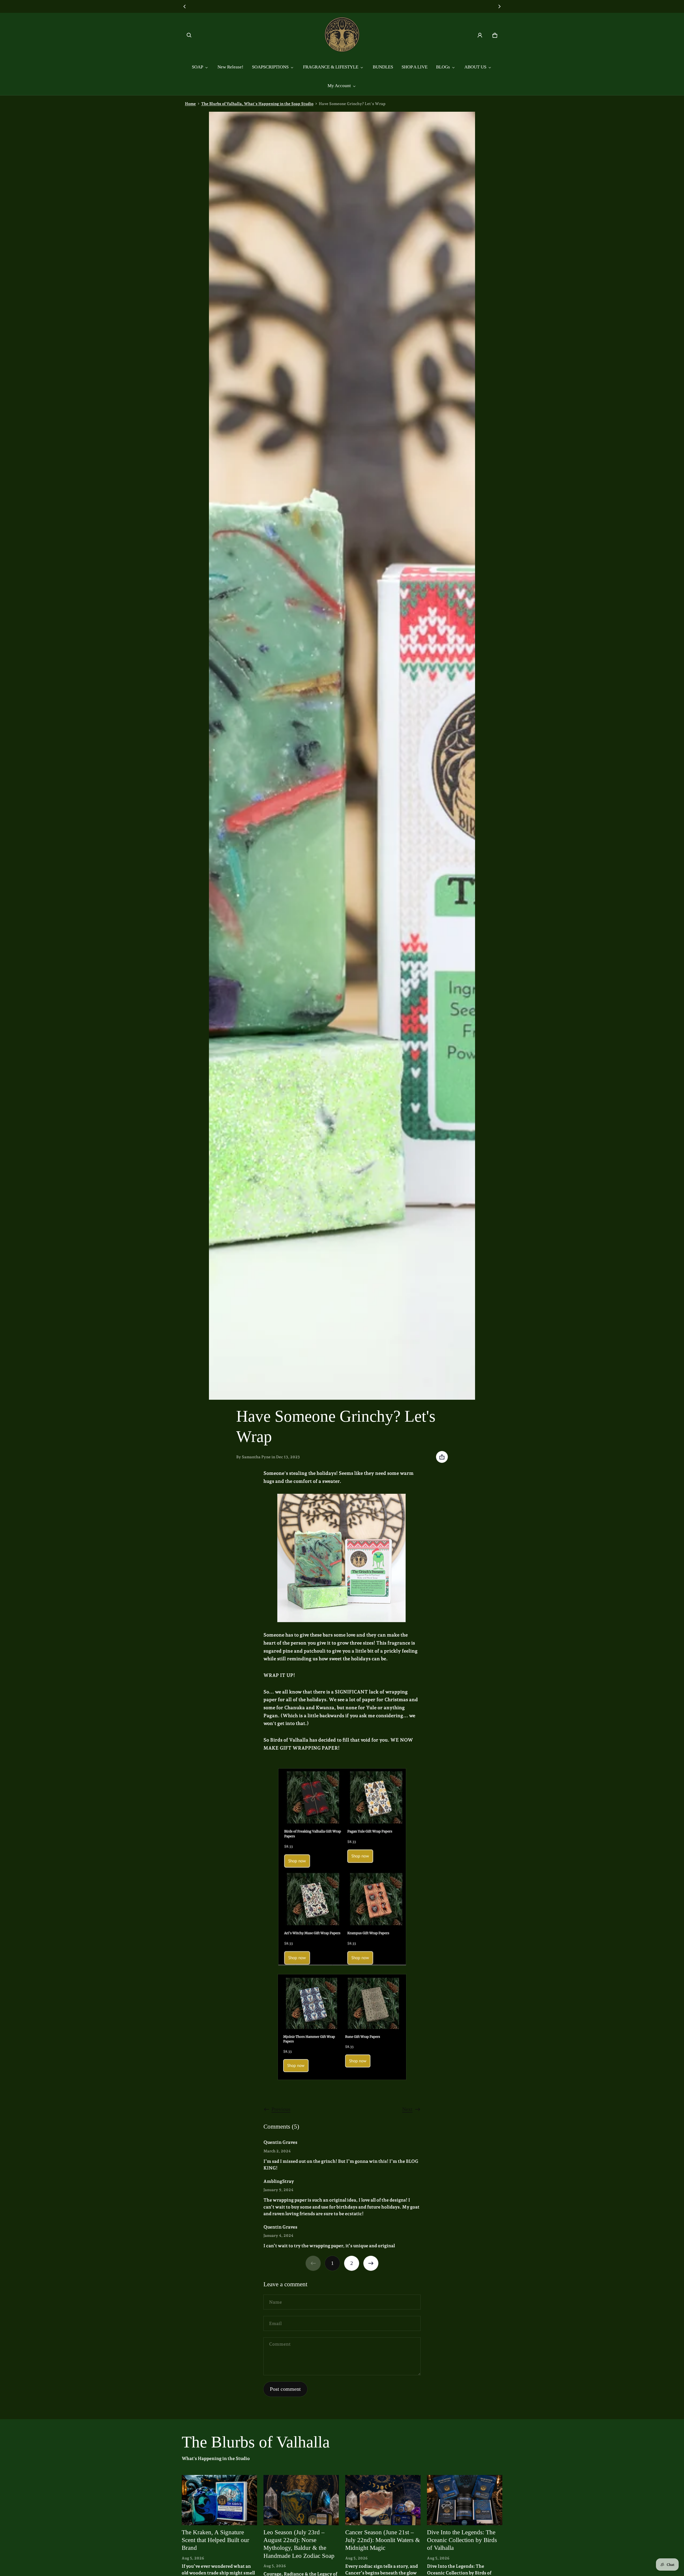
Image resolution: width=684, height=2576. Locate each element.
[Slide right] (499, 6)
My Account (339, 86)
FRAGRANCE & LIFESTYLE (331, 67)
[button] (189, 35)
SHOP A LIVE (415, 67)
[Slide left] (185, 6)
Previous (281, 2109)
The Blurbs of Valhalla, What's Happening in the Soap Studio (257, 104)
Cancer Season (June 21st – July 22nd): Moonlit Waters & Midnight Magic (383, 2540)
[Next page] (371, 2263)
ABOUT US (475, 67)
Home (190, 104)
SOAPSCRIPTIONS (270, 67)
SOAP (197, 67)
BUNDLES (383, 67)
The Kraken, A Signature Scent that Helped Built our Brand (215, 2540)
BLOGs (443, 67)
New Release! (230, 67)
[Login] (480, 35)
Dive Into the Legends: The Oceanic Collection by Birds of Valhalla (462, 2540)
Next (407, 2109)
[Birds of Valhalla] (342, 35)
